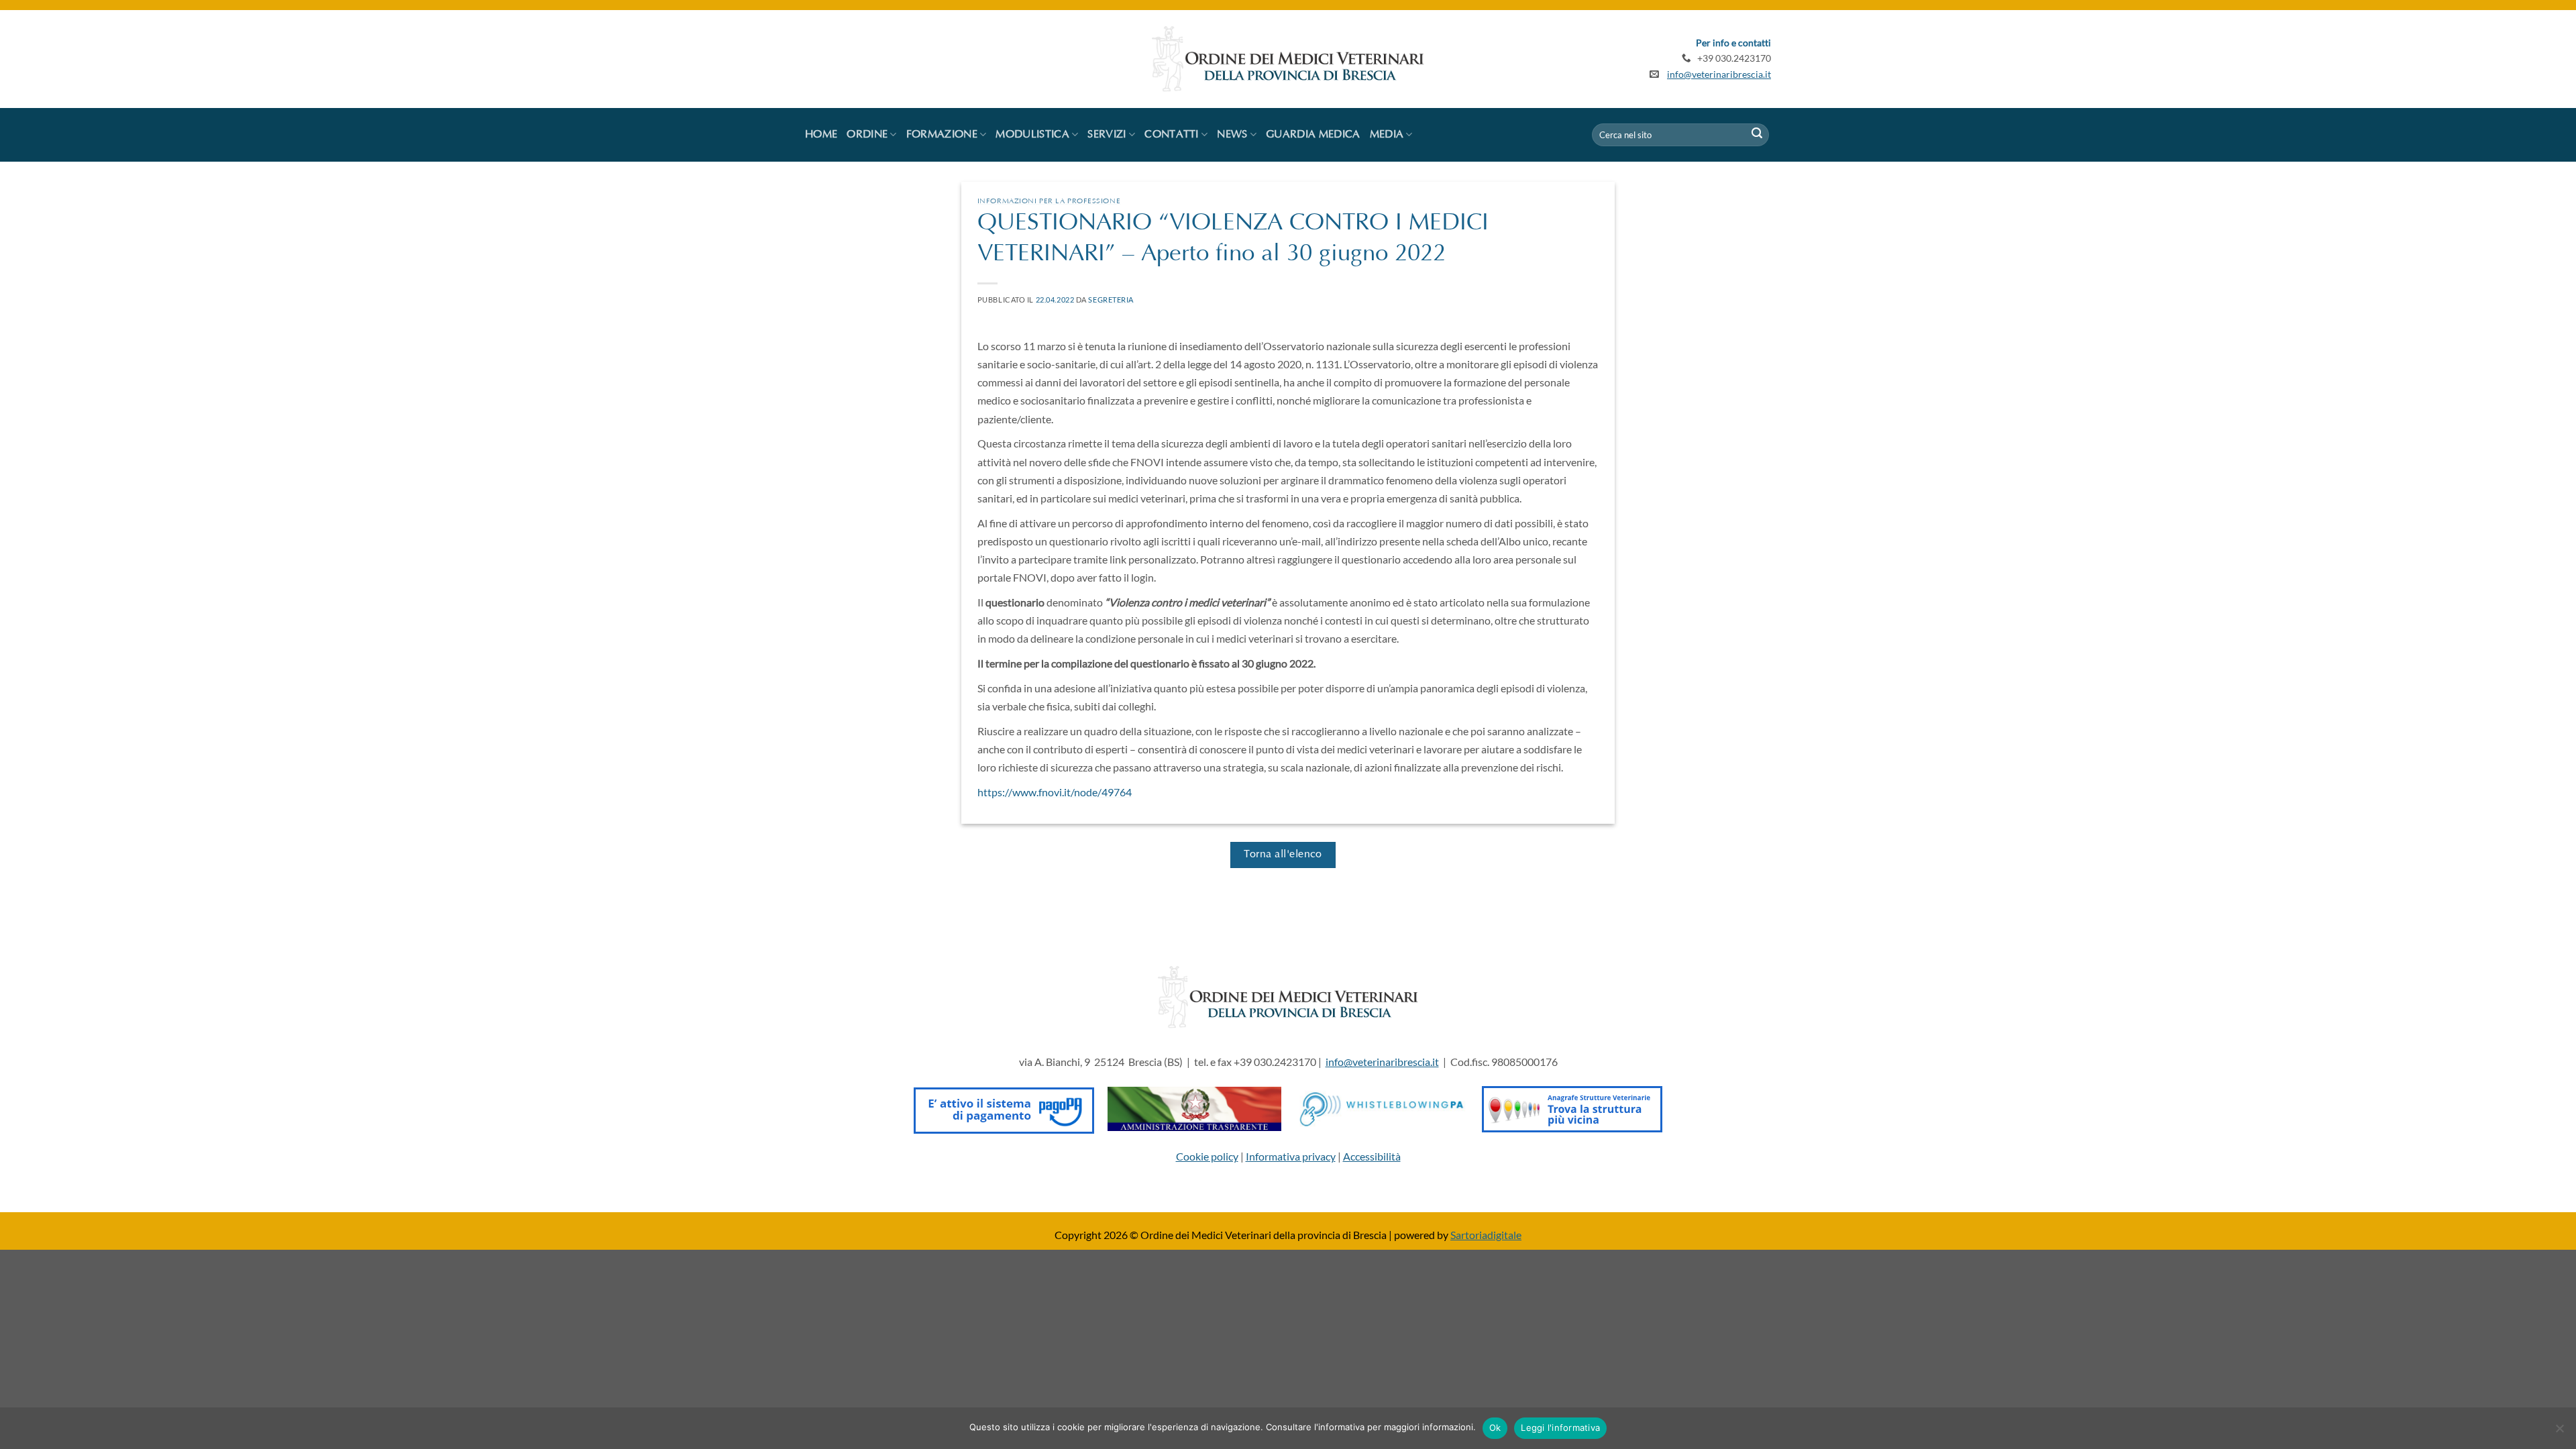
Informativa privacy (1291, 1156)
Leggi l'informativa (1560, 1428)
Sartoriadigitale (1486, 1235)
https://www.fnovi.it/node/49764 (1055, 792)
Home (821, 135)
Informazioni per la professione (1049, 202)
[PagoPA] (1004, 1107)
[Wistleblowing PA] (1382, 1107)
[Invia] (1757, 135)
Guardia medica (1313, 135)
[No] (2559, 1432)
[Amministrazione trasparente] (1194, 1107)
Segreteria (1111, 300)
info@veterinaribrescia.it (1719, 74)
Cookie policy (1207, 1156)
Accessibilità (1372, 1156)
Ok (1495, 1428)
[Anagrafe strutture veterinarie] (1572, 1107)
